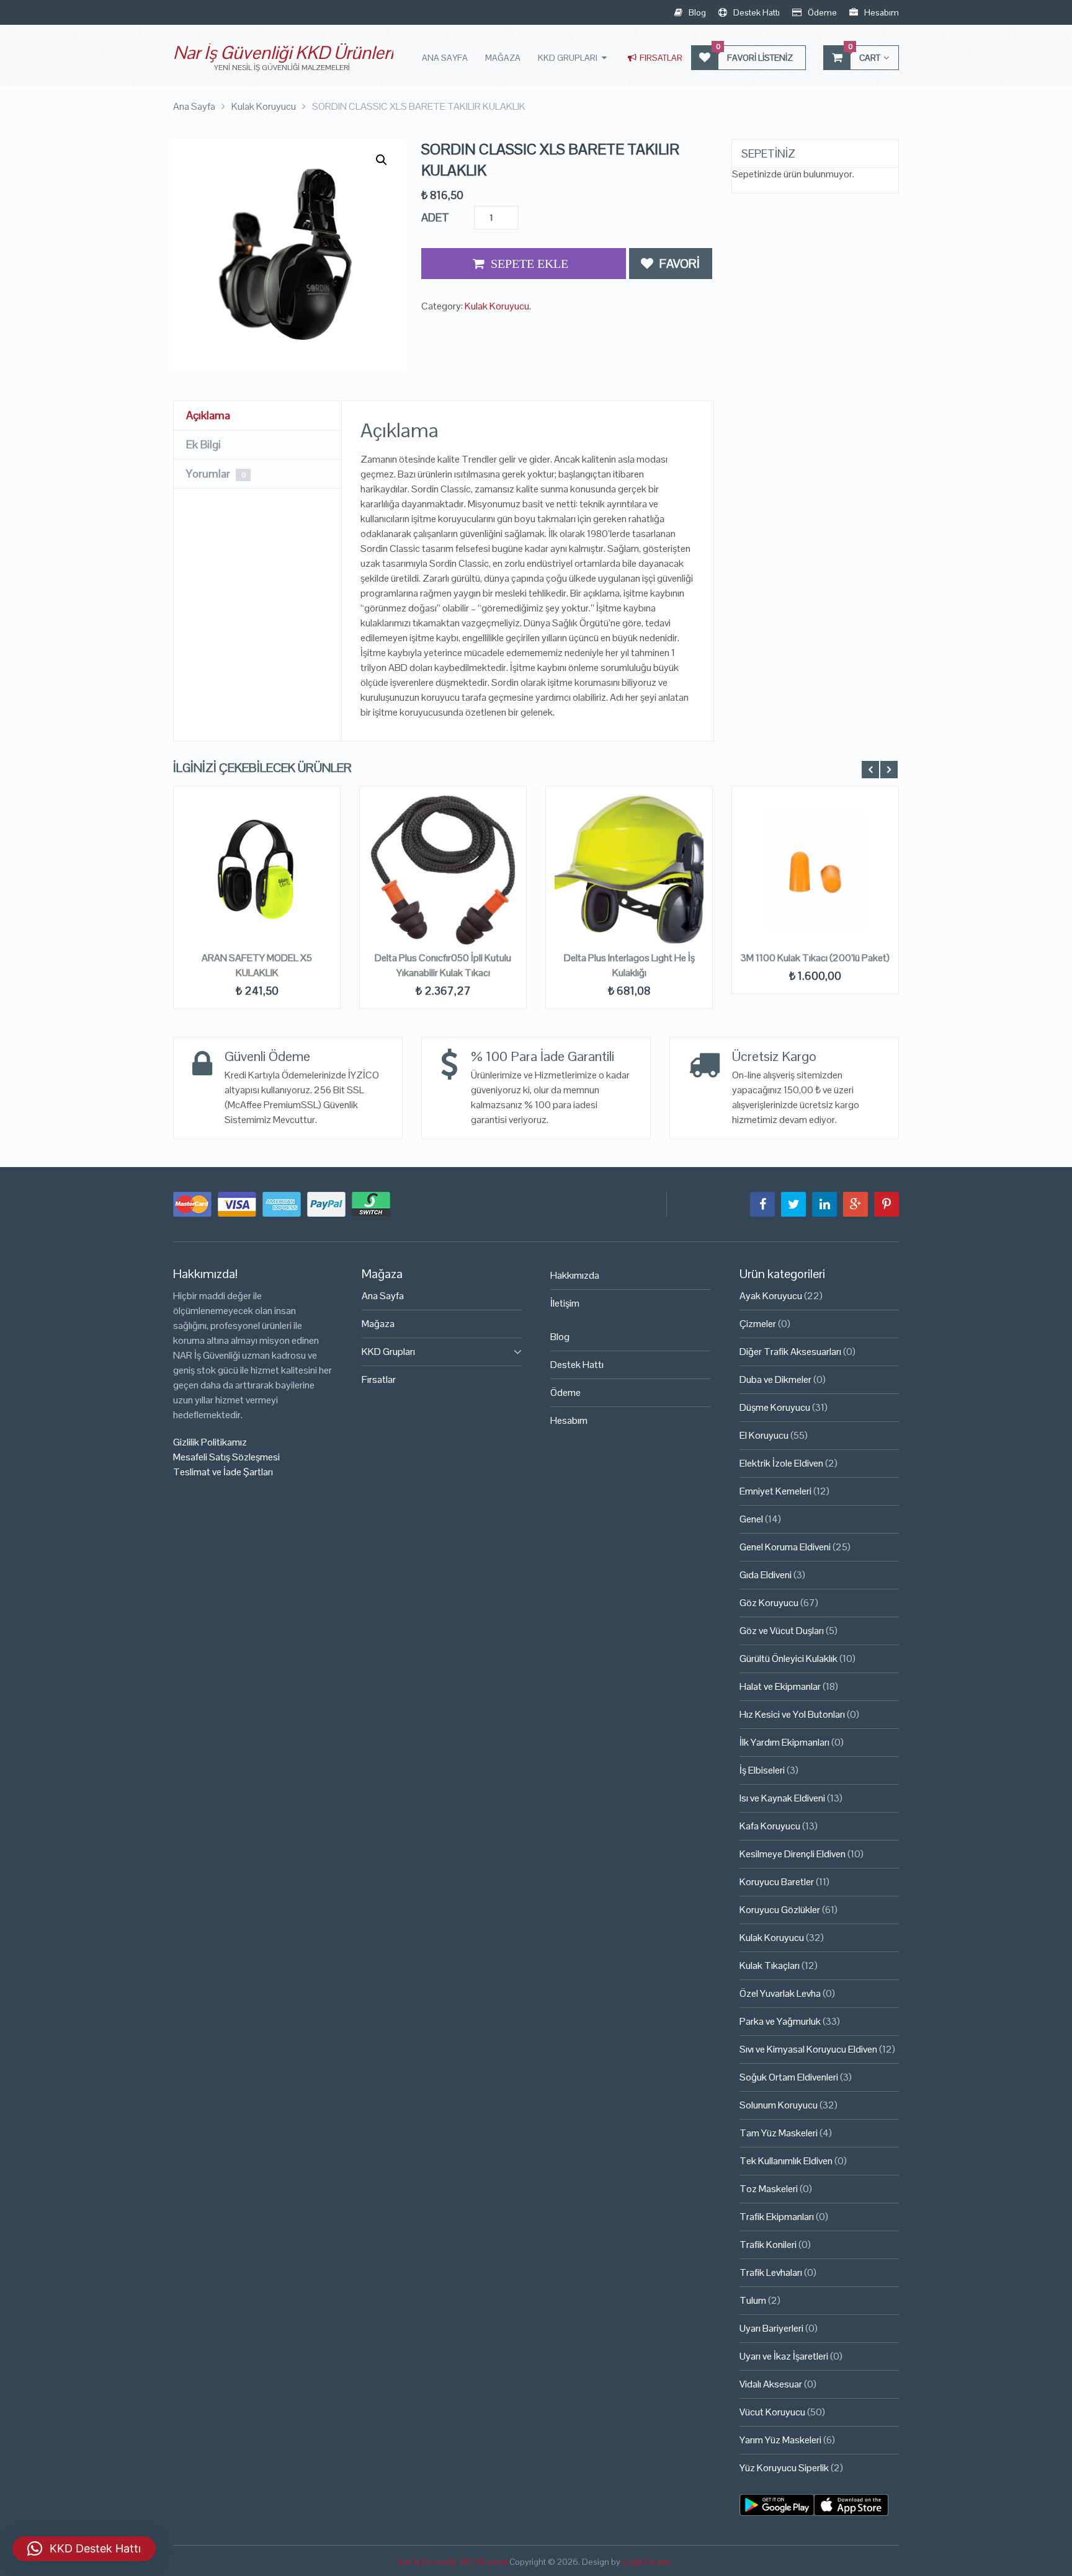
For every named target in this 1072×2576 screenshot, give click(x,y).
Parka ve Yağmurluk (780, 2021)
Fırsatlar (660, 58)
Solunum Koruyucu (779, 2105)
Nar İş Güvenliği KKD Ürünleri (283, 52)
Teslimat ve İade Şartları (223, 1472)
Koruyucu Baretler (777, 1882)
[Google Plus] (855, 1204)
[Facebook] (762, 1204)
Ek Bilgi (203, 444)
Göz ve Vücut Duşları (782, 1631)
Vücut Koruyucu (772, 2412)
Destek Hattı (756, 12)
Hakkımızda (575, 1275)
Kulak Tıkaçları (770, 1965)
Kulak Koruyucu (497, 306)
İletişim (565, 1303)
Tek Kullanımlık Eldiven (786, 2161)
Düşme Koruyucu (775, 1407)
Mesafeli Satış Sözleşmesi (226, 1457)
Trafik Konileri (768, 2245)
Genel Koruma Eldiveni (785, 1547)
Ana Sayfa (445, 58)
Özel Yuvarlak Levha (780, 1993)
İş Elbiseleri (762, 1770)
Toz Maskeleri (769, 2189)
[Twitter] (793, 1204)
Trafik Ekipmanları (777, 2217)
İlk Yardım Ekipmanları (784, 1742)
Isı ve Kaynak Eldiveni (782, 1798)
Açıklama (208, 415)
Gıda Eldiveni (766, 1575)
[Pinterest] (887, 1204)
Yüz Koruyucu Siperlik (784, 2468)
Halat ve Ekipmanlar (780, 1686)
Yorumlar (216, 473)
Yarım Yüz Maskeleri (780, 2440)
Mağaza (503, 58)
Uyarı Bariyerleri (771, 2328)
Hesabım (881, 12)
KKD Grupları (568, 58)
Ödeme (821, 12)
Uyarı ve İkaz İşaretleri (784, 2356)
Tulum (753, 2300)
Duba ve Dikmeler (775, 1379)
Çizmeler (758, 1324)
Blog (696, 12)
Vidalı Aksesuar (771, 2384)
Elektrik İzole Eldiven (781, 1463)
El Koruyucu (764, 1435)
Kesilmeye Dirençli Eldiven (793, 1854)
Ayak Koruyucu (771, 1296)
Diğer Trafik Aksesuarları (790, 1352)
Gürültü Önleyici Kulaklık (788, 1659)
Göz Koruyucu (769, 1603)
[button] (382, 160)
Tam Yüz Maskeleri (779, 2133)
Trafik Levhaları (771, 2272)
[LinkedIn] (824, 1204)
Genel (751, 1519)
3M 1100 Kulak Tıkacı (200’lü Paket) (815, 958)
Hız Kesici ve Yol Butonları (792, 1714)
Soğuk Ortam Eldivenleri (789, 2077)
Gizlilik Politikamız (210, 1442)
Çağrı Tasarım (648, 2562)
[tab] (257, 416)
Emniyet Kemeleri (775, 1491)
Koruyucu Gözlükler (780, 1910)
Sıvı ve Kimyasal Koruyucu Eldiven (808, 2049)
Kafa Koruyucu (770, 1826)
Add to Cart (524, 264)
